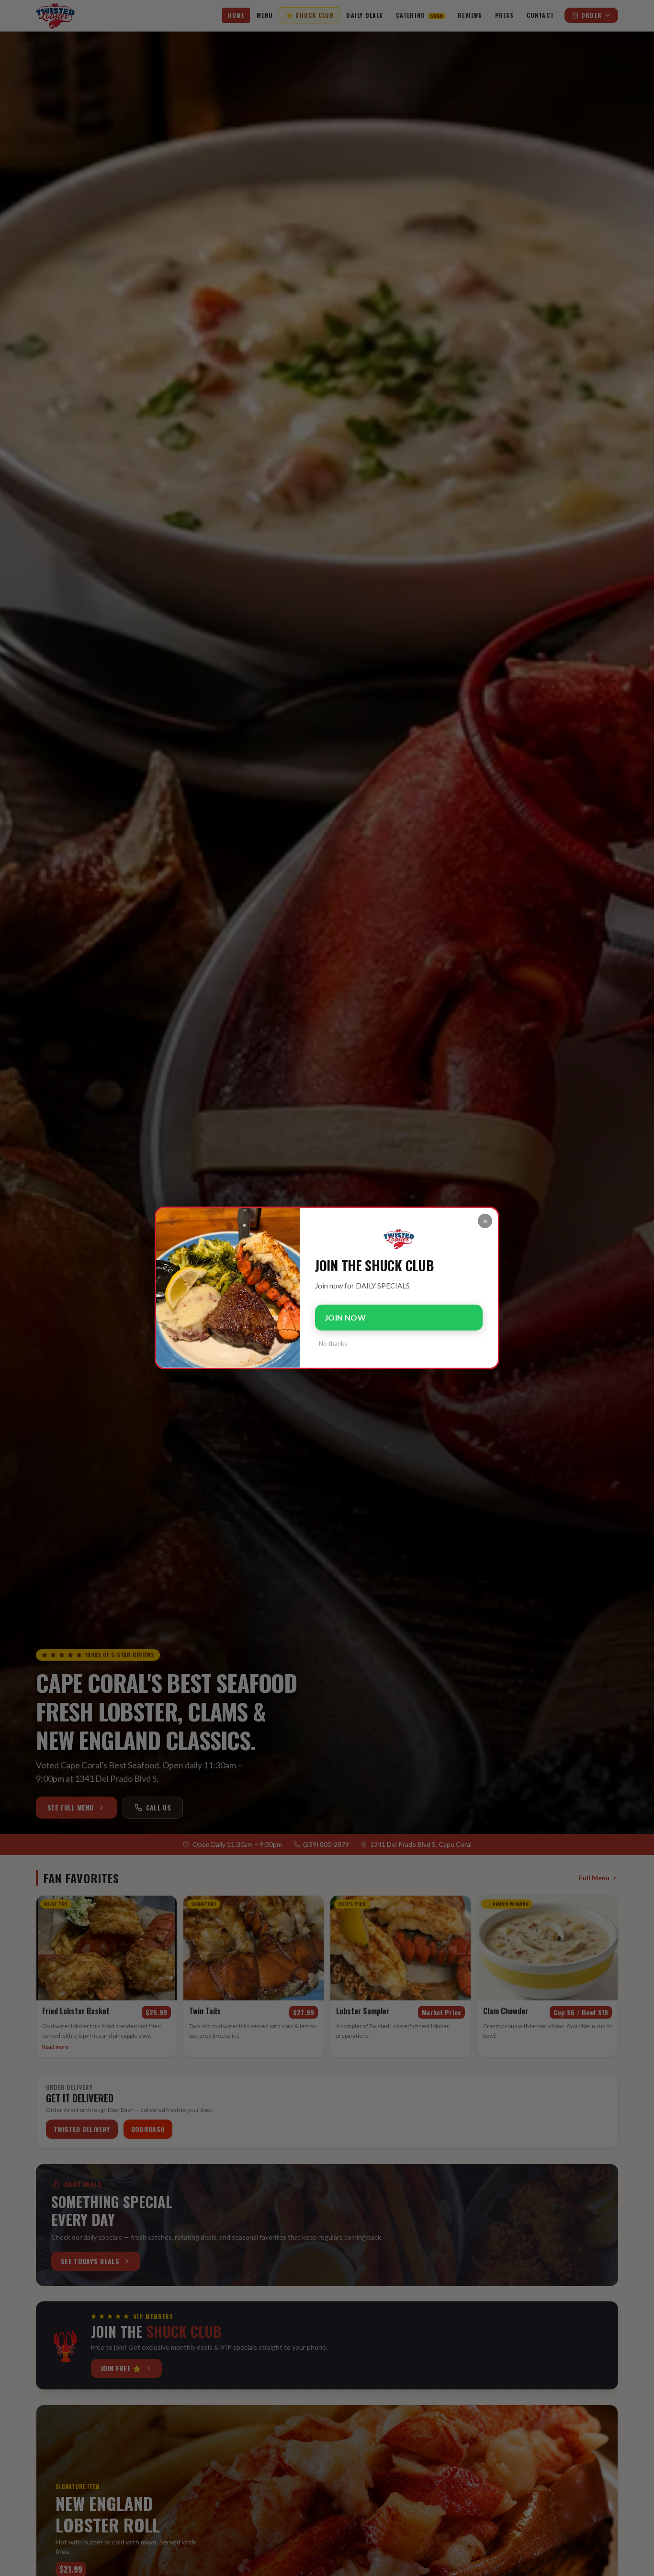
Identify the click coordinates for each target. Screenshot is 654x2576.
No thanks (333, 1344)
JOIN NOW (345, 1318)
